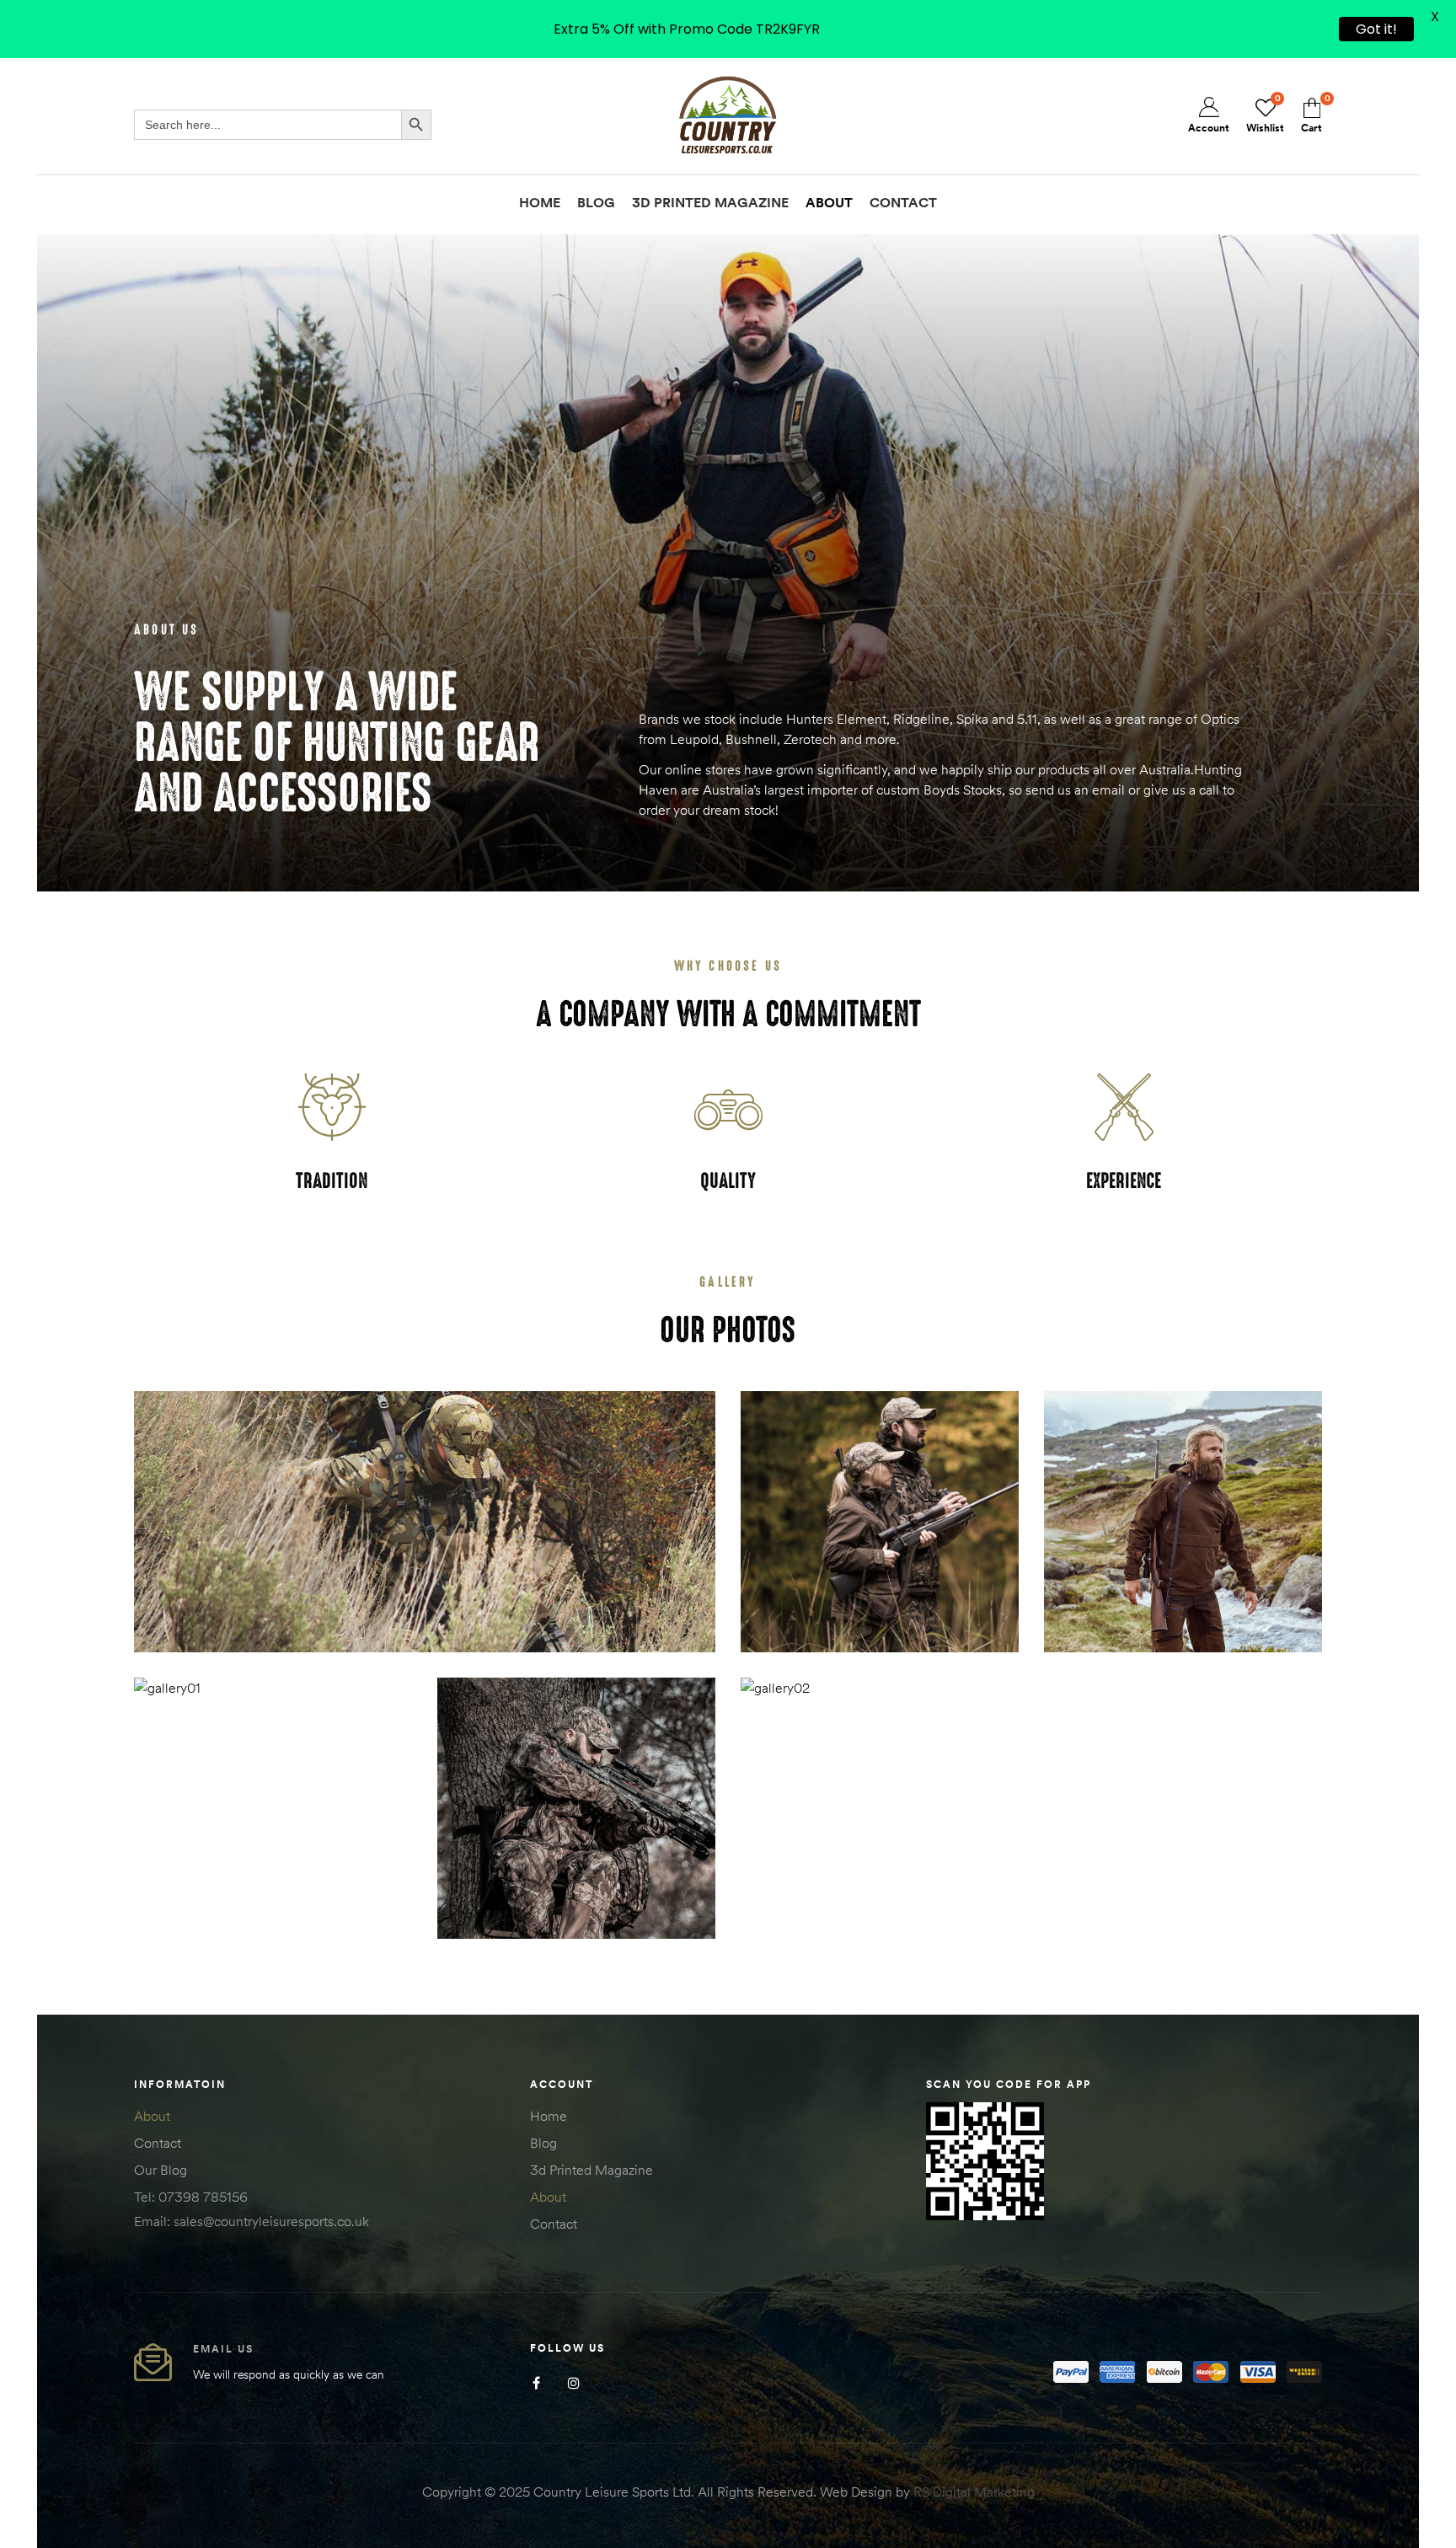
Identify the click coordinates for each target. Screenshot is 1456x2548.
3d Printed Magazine (591, 2170)
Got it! (1376, 29)
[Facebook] (536, 2383)
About (152, 2116)
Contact (158, 2143)
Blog (543, 2143)
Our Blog (161, 2170)
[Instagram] (574, 2383)
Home (549, 2116)
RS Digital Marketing (974, 2492)
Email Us (223, 2349)
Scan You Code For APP (1009, 2084)
